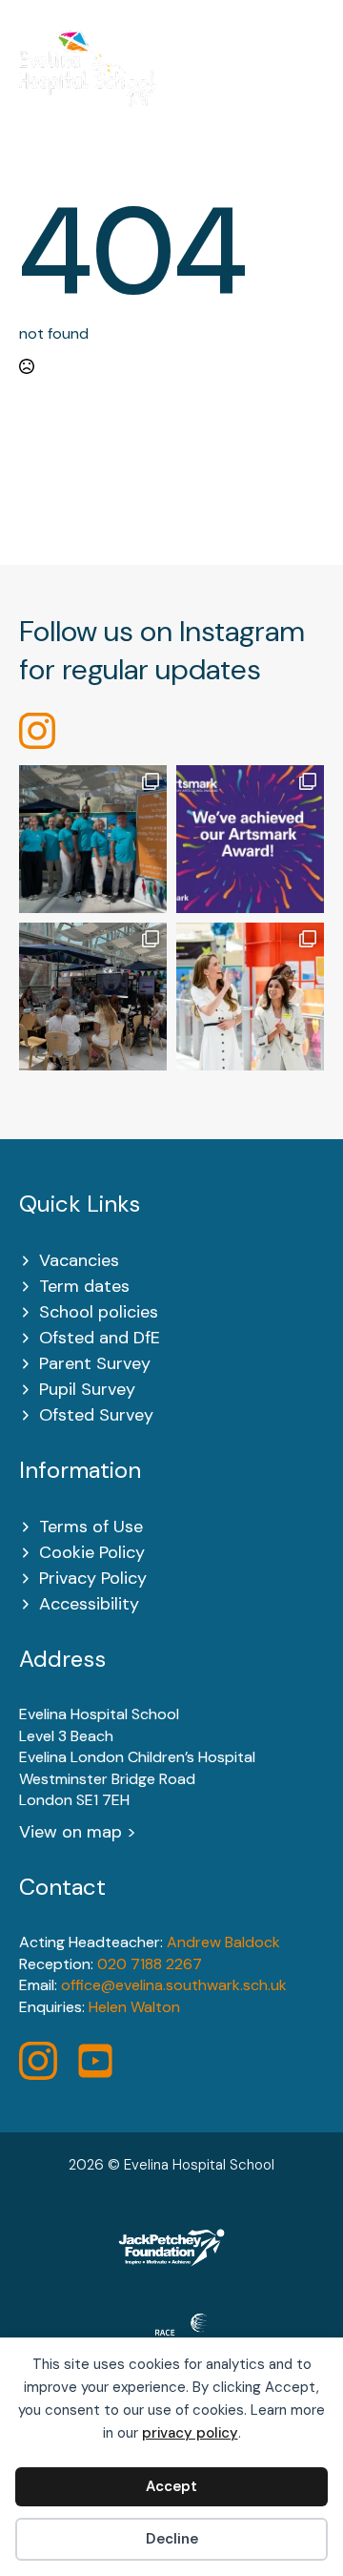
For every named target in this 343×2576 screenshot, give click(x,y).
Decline (172, 2539)
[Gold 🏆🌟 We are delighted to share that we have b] (250, 839)
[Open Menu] (314, 81)
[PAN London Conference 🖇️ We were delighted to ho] (93, 997)
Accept (171, 2486)
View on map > (78, 1832)
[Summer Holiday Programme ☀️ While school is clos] (93, 839)
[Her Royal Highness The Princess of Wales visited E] (250, 997)
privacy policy (190, 2433)
